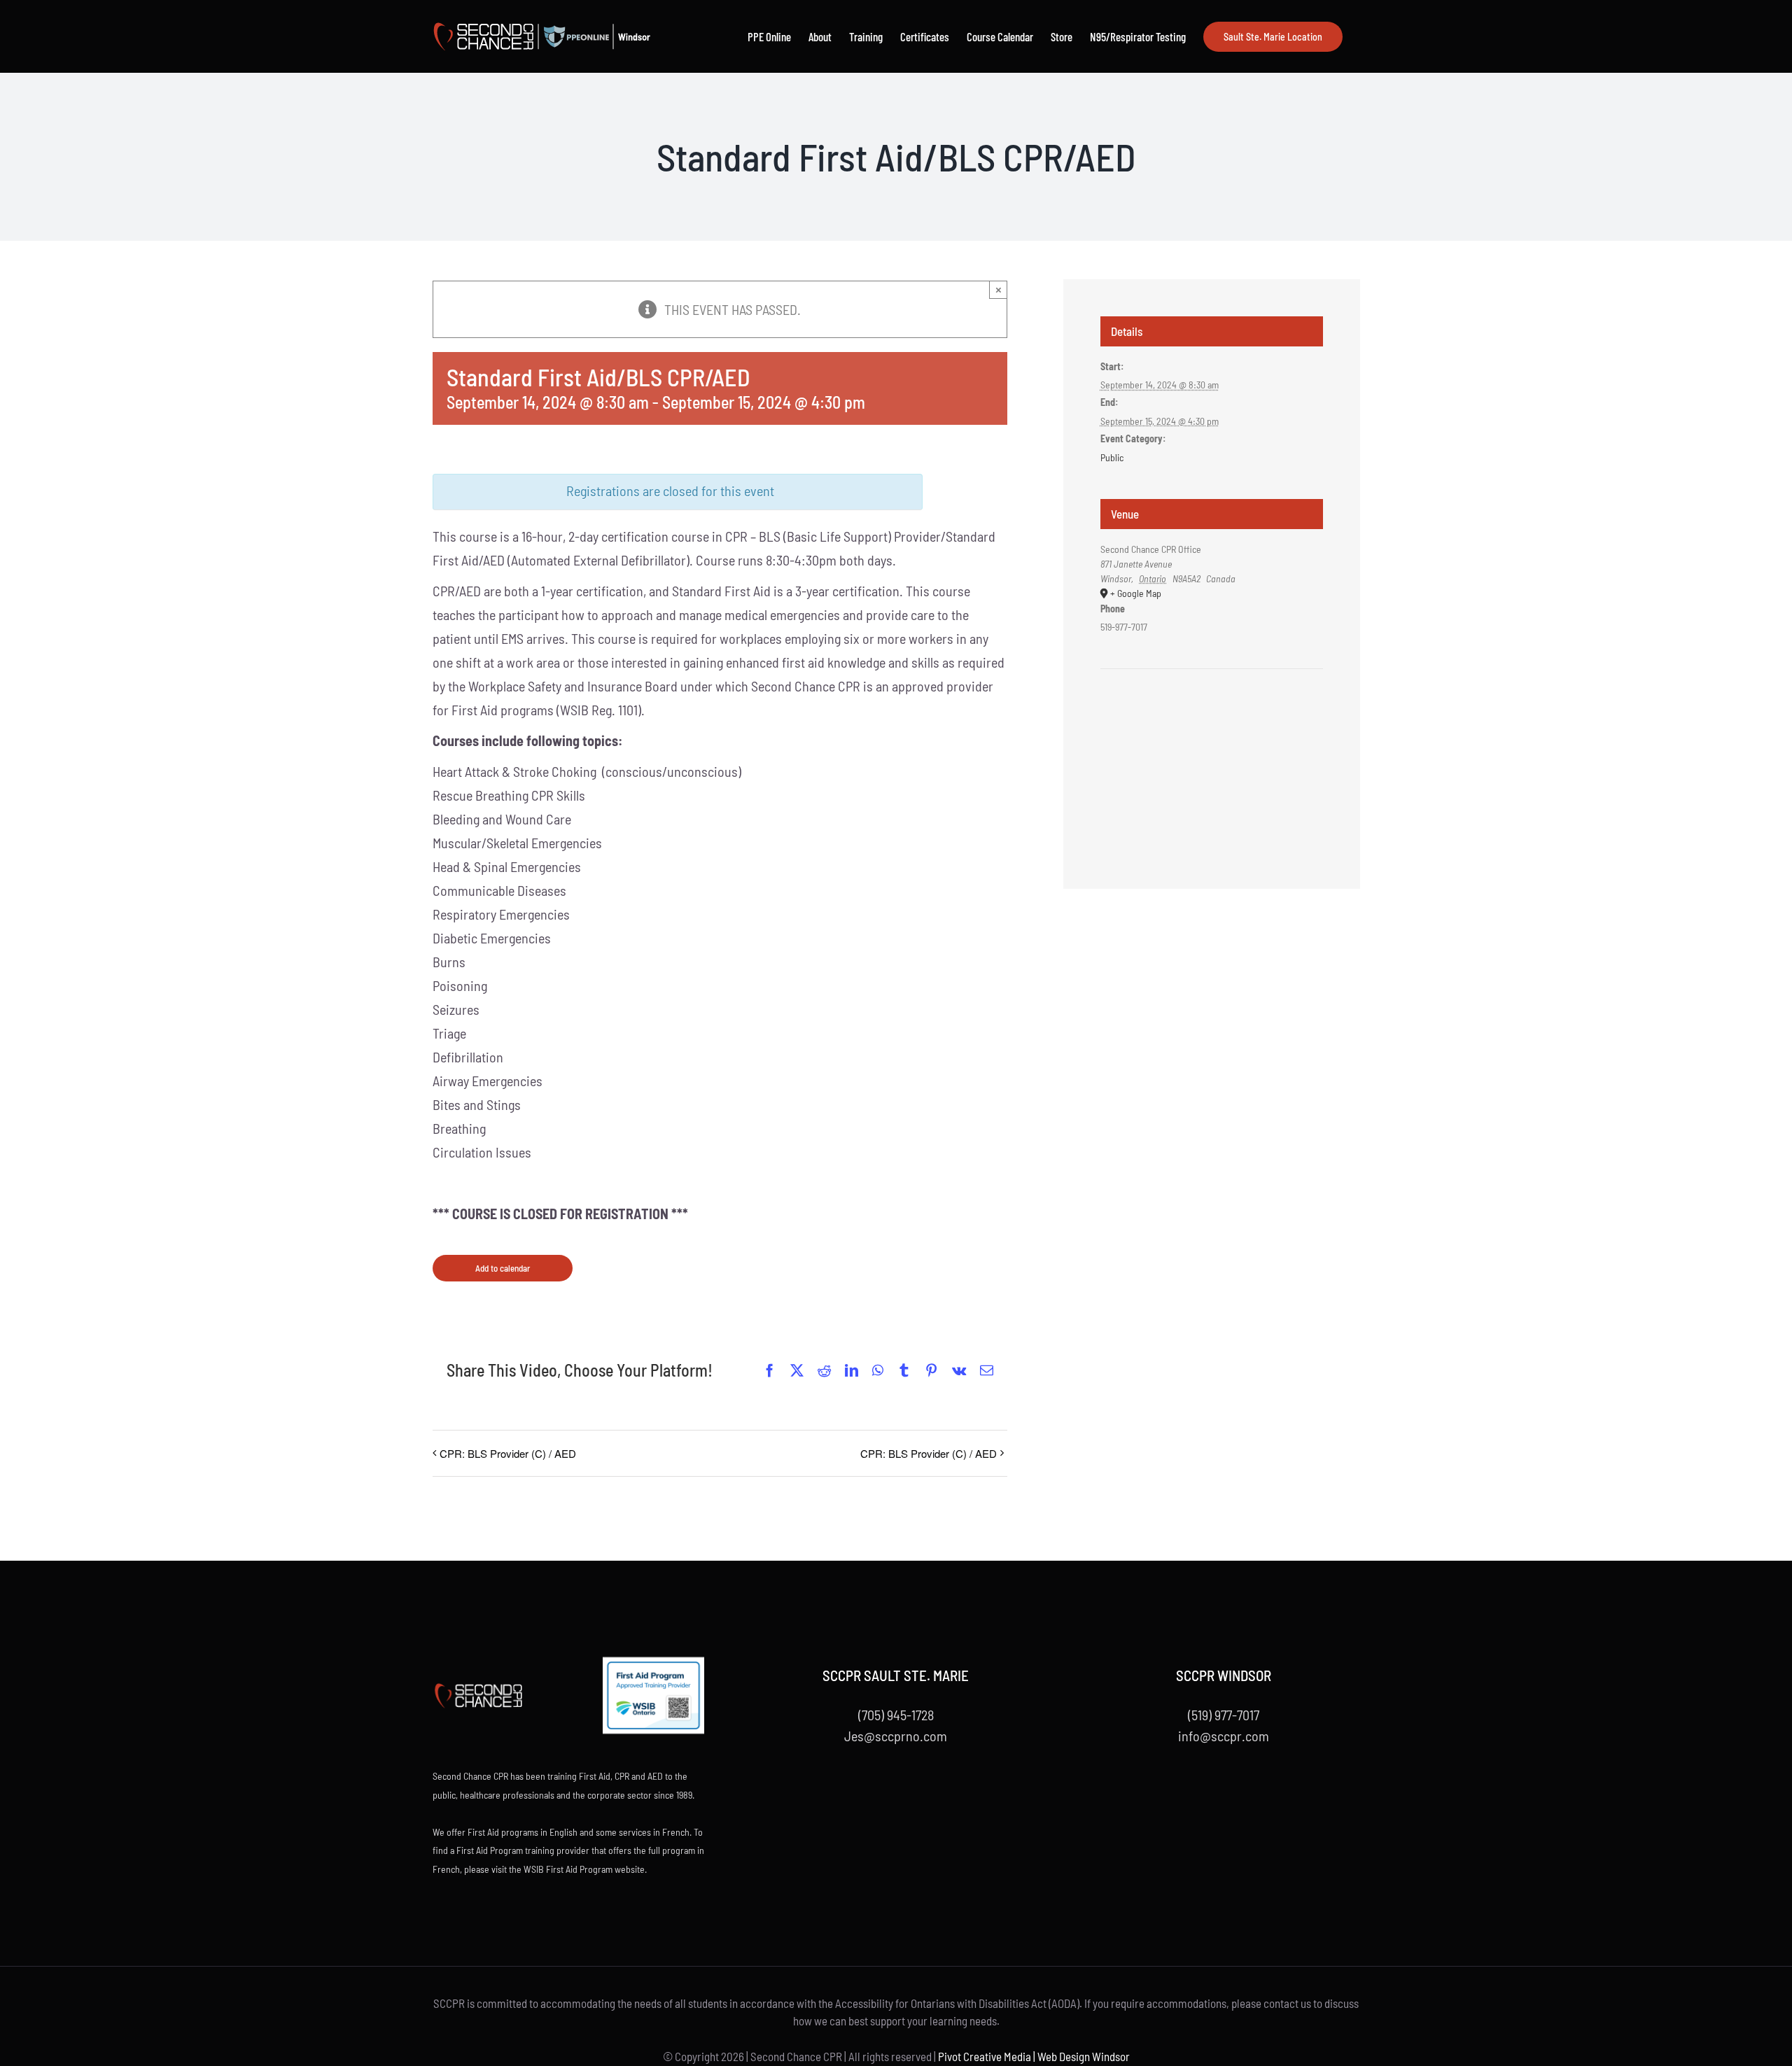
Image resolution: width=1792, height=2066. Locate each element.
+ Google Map (1136, 593)
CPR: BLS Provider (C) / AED (508, 1453)
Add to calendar (503, 1268)
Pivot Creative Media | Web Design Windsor (1034, 2056)
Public (1112, 457)
